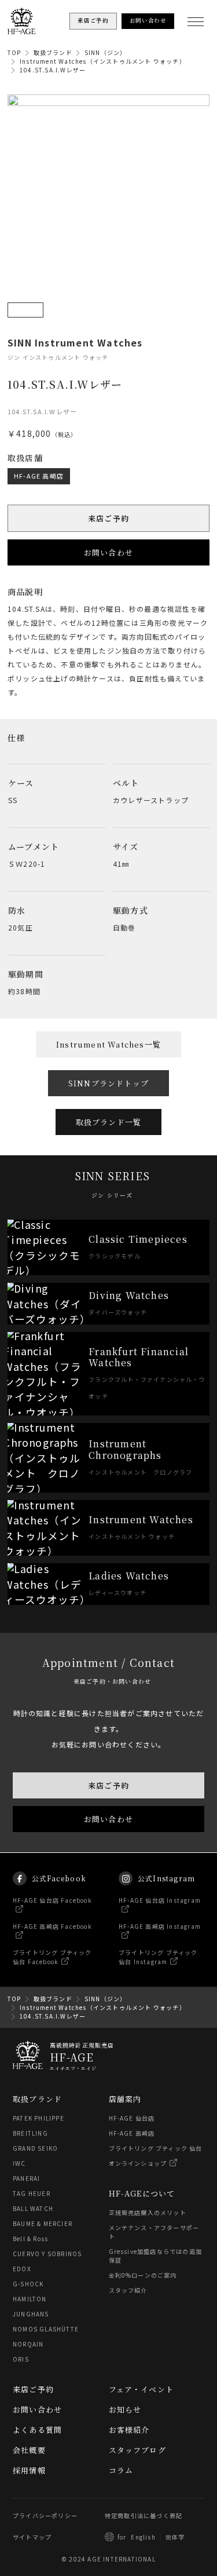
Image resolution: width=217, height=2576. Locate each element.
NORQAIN (28, 2344)
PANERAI (26, 2178)
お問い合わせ (108, 552)
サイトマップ (32, 2537)
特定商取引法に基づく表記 (144, 2515)
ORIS (21, 2359)
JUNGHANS (31, 2314)
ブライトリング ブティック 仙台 (156, 2148)
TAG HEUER (32, 2193)
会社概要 (29, 2450)
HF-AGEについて (142, 2193)
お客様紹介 (129, 2430)
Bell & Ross (30, 2239)
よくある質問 (37, 2430)
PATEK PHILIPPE (38, 2118)
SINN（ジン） (106, 52)
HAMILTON (30, 2299)
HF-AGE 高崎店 (39, 475)
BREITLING (30, 2133)
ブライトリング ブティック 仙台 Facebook (52, 1957)
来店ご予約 (108, 518)
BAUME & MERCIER (43, 2223)
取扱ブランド (53, 52)
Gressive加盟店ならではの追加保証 (156, 2256)
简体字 (175, 2537)
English (143, 2537)
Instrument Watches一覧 (108, 1044)
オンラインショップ (138, 2163)
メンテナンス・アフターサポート (154, 2232)
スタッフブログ (137, 2450)
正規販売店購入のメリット (148, 2212)
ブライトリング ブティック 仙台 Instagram (158, 1957)
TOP (14, 52)
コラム (121, 2470)
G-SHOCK (28, 2284)
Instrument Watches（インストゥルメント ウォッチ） (103, 61)
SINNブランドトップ (108, 1083)
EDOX (22, 2269)
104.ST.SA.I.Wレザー (53, 70)
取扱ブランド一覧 (109, 1122)
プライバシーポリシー (45, 2515)
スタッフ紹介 (128, 2290)
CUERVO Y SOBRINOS (47, 2254)
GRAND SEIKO (35, 2148)
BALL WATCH (33, 2208)
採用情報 (29, 2470)
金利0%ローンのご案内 (143, 2275)
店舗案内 (125, 2099)
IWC (19, 2163)
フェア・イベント (141, 2389)
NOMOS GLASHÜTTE (46, 2329)
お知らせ (125, 2409)
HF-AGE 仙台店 (132, 2118)
